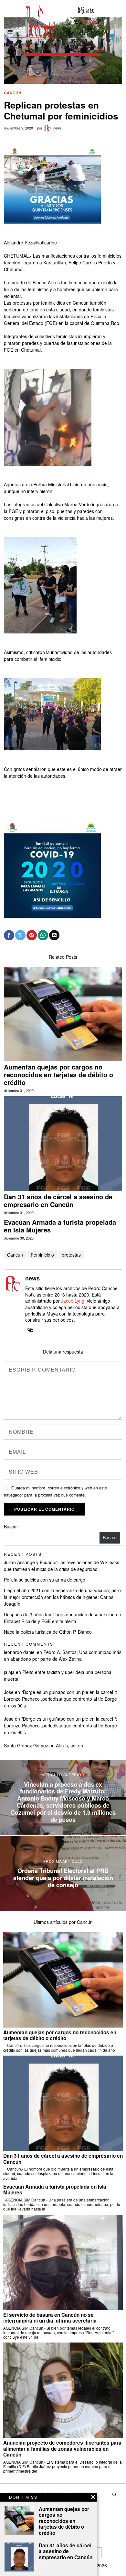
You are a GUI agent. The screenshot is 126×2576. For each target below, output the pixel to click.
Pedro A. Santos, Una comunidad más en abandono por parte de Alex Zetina (63, 1655)
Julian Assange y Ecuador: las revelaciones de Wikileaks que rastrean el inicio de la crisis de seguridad (62, 1566)
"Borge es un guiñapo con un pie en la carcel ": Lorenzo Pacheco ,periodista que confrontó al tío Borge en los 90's (61, 1699)
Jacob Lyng (73, 1301)
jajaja (9, 1672)
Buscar (11, 1526)
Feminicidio (42, 1255)
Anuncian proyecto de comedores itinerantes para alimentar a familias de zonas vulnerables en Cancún (62, 2449)
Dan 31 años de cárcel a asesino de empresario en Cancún (58, 1201)
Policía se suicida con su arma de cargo (45, 1580)
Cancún (13, 93)
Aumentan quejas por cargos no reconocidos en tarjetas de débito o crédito (58, 1075)
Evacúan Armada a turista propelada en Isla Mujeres (60, 1226)
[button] (114, 2495)
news (58, 128)
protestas (71, 1255)
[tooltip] (9, 935)
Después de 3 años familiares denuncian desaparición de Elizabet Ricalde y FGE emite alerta (63, 1618)
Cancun (15, 1255)
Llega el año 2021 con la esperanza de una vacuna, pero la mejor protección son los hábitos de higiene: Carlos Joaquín (62, 1597)
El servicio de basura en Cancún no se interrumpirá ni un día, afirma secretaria (50, 2318)
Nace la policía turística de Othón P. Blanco (48, 1632)
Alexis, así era (70, 1745)
